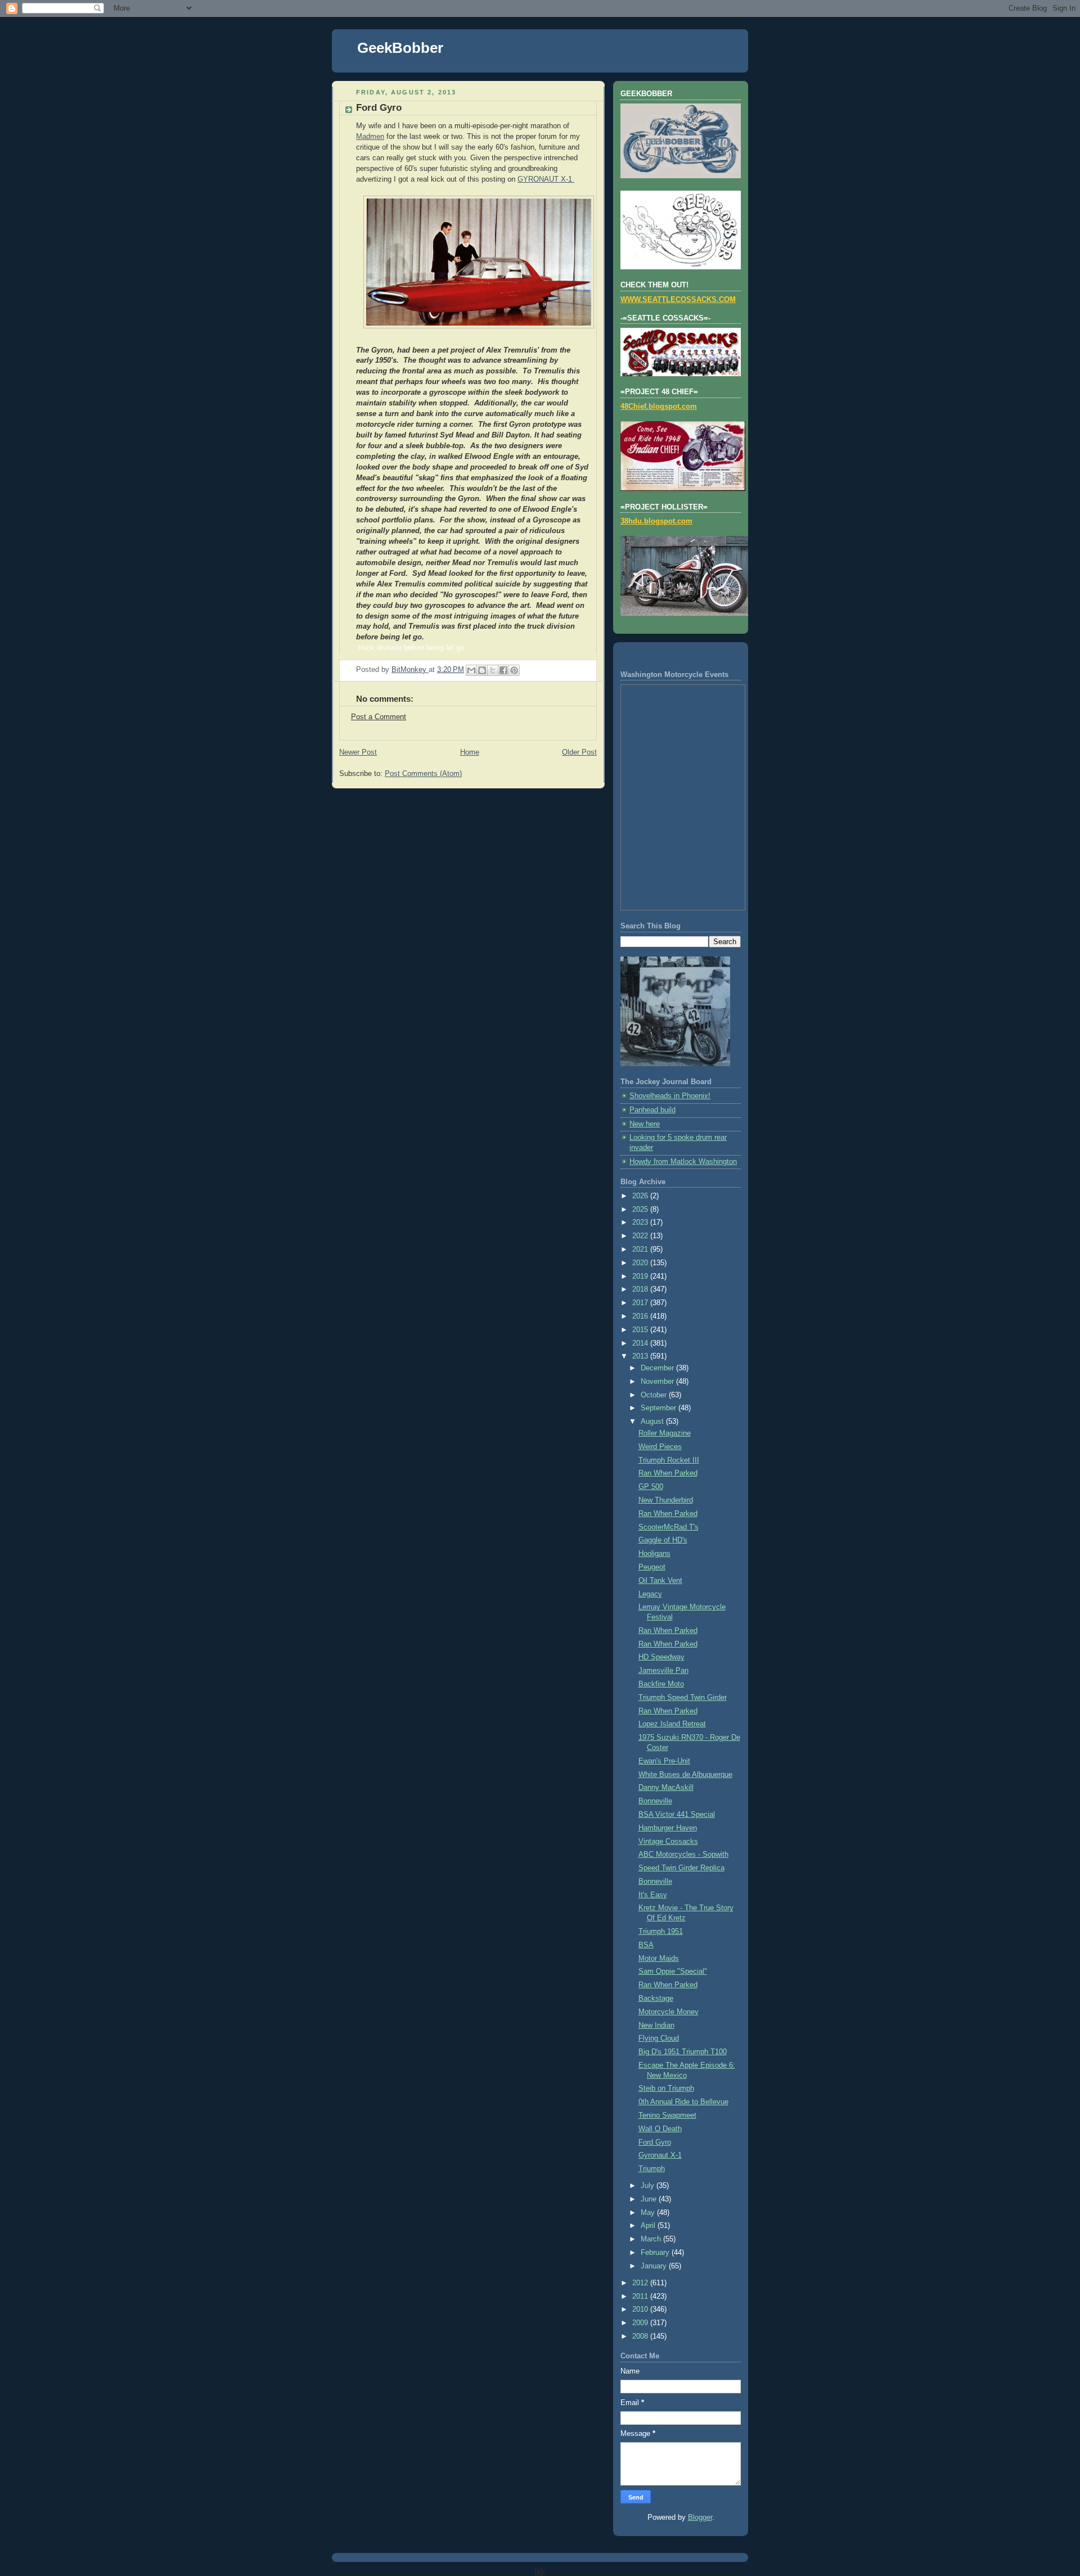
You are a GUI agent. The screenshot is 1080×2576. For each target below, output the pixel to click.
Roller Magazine (665, 1433)
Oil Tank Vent (660, 1581)
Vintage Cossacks (668, 1842)
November (658, 1382)
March (652, 2239)
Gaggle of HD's (663, 1540)
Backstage (656, 1998)
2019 (641, 1276)
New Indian (656, 2025)
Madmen (370, 137)
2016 (641, 1316)
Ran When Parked (668, 1473)
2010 (641, 2309)
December (658, 1368)
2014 (641, 1343)
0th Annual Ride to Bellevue (683, 2102)
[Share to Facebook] (503, 670)
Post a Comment (379, 717)
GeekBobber (400, 48)
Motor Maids (659, 1959)
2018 (641, 1289)
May (649, 2213)
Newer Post (358, 752)
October (655, 1395)
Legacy (650, 1594)
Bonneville (655, 1801)
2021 (641, 1249)
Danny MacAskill (666, 1788)
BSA (646, 1945)
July (649, 2186)
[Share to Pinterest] (514, 670)
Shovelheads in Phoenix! (670, 1096)
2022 (641, 1236)
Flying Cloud (659, 2038)
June (650, 2199)
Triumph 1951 (661, 1932)
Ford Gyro (655, 2142)
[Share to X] (493, 670)
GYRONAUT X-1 (546, 179)
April (649, 2226)
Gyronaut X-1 (660, 2155)
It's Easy (653, 1895)
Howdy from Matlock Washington (683, 1162)
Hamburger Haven (668, 1828)
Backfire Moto (661, 1684)
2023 (641, 1222)
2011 (641, 2297)
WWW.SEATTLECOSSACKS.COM (678, 300)
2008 (641, 2336)
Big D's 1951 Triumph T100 (683, 2052)
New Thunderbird (666, 1500)
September (660, 1408)
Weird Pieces (660, 1447)
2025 (641, 1210)
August (653, 1422)
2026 (641, 1196)
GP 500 (651, 1487)
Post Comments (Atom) (423, 774)
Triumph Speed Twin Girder (683, 1698)
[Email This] (471, 670)
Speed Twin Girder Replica (681, 1868)
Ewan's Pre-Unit (664, 1761)
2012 (641, 2283)
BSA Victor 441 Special (677, 1815)
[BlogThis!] (482, 670)
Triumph (652, 2169)
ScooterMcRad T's (669, 1527)
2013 (641, 1356)
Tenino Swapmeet (667, 2115)
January (655, 2266)
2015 (641, 1330)
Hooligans (654, 1554)
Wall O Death (660, 2129)
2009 (641, 2323)
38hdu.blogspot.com (656, 521)
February (656, 2253)
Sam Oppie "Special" (673, 1972)
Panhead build (652, 1110)
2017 (641, 1303)
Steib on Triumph (666, 2088)
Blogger (700, 2518)
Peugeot (652, 1567)
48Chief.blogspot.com (659, 407)
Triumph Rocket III (669, 1460)
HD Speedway (661, 1657)
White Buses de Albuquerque (685, 1775)
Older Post (579, 752)
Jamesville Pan (663, 1671)
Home (470, 752)
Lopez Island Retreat (672, 1724)
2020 (641, 1263)
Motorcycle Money (669, 2012)
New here (645, 1124)
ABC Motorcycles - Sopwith (683, 1855)
